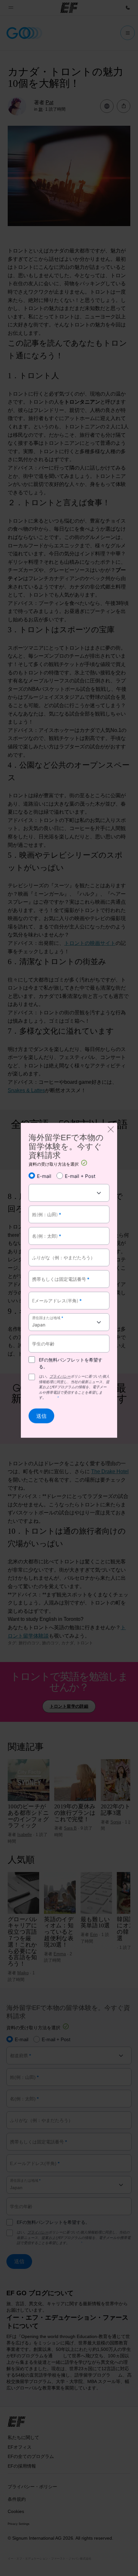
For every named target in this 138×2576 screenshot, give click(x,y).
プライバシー (60, 1376)
